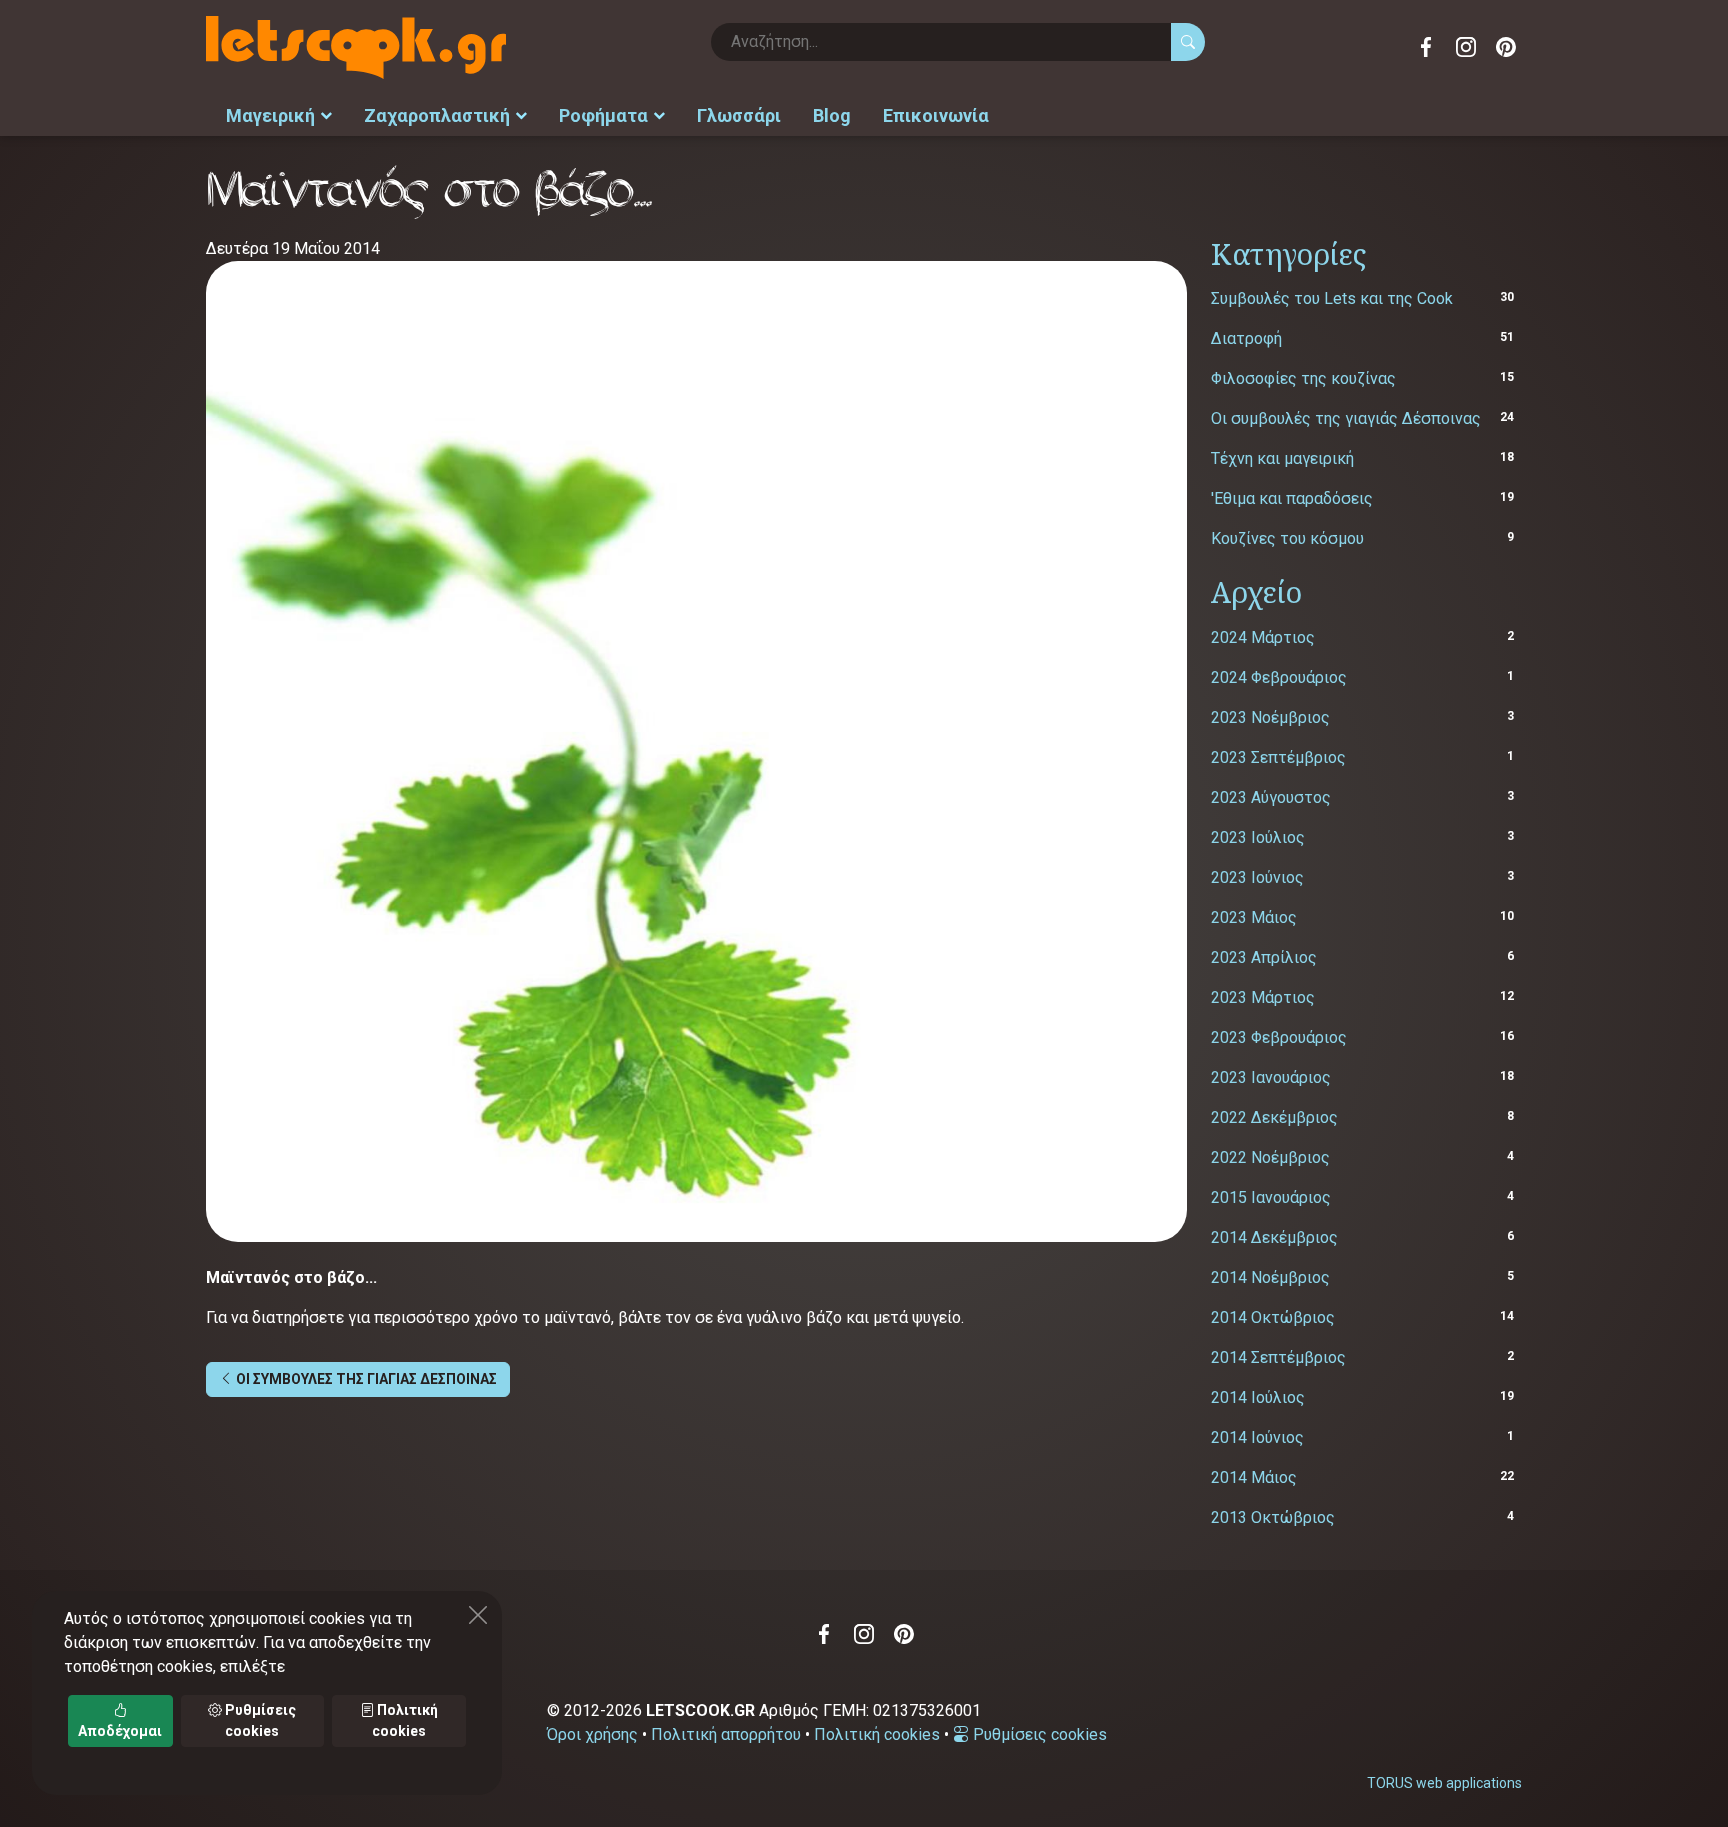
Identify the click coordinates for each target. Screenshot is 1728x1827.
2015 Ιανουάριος (1271, 1197)
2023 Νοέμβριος (1270, 717)
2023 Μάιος (1254, 917)
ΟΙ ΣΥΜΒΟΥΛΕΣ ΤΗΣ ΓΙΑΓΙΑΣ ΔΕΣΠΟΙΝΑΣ (365, 1379)
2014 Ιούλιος (1258, 1397)
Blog (832, 115)
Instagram (1466, 47)
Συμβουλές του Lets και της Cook (1332, 298)
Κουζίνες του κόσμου (1287, 538)
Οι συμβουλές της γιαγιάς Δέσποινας (1346, 418)
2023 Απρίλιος (1264, 957)
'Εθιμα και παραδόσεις (1292, 498)
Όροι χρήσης (592, 1734)
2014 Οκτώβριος (1273, 1317)
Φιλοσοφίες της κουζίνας (1303, 378)
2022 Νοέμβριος (1270, 1157)
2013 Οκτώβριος (1273, 1517)
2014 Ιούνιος (1257, 1437)
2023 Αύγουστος (1271, 797)
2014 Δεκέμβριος (1274, 1237)
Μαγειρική (270, 115)
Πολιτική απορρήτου (726, 1734)
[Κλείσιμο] (478, 1615)
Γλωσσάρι (739, 115)
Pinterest (1506, 47)
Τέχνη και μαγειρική (1282, 458)
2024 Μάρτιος (1263, 637)
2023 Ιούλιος (1258, 837)
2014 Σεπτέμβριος (1278, 1357)
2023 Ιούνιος (1257, 877)
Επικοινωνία (936, 115)
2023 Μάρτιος (1263, 997)
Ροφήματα (603, 115)
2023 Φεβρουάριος (1279, 1037)
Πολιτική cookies (877, 1734)
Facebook (1426, 47)
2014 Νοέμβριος (1270, 1277)
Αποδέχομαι (120, 1731)
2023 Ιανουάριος (1271, 1077)
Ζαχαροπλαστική (437, 115)
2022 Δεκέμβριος (1274, 1117)
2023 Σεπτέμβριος (1278, 757)
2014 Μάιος (1254, 1477)
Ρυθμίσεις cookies (1038, 1734)
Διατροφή (1246, 338)
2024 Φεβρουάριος (1279, 677)
